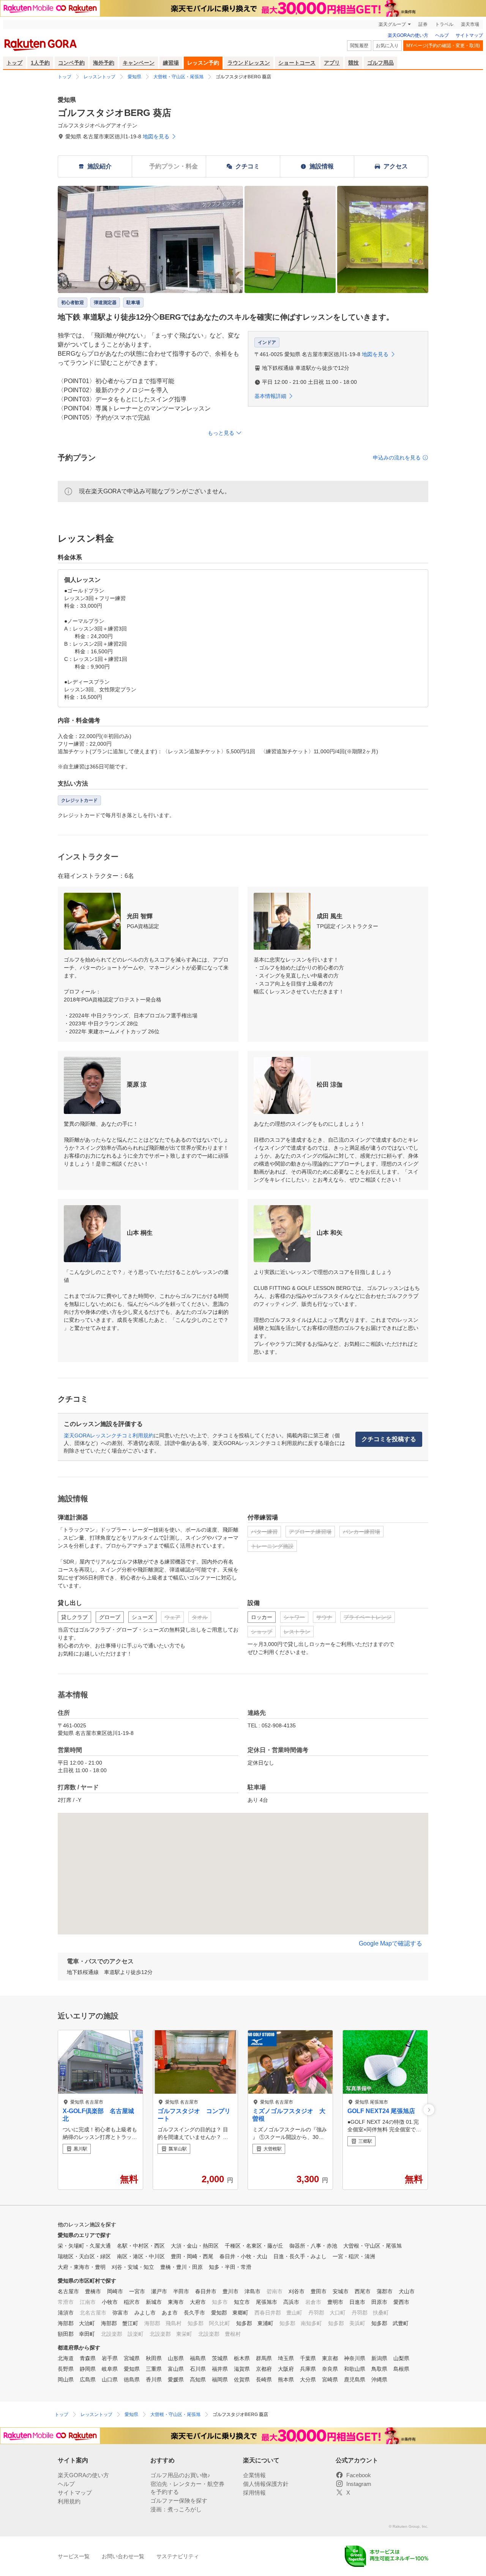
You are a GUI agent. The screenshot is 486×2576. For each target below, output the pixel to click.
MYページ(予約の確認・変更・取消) (443, 46)
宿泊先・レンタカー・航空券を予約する (187, 2488)
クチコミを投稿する (389, 1439)
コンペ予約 (71, 63)
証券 (423, 24)
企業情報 (254, 2475)
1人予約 (40, 63)
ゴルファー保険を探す (179, 2501)
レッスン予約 (203, 63)
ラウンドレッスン (249, 63)
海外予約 (104, 63)
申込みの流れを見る (397, 458)
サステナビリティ (178, 2556)
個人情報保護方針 (266, 2484)
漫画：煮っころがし (176, 2509)
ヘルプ (442, 35)
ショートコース (297, 63)
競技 (353, 63)
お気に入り (387, 46)
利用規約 (69, 2501)
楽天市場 (470, 24)
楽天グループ (392, 24)
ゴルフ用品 (380, 63)
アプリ (332, 63)
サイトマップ (469, 35)
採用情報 (254, 2493)
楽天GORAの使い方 (408, 35)
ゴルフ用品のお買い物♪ (180, 2475)
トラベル (444, 24)
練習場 (171, 63)
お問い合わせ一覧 (123, 2556)
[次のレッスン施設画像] (429, 2110)
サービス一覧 (74, 2556)
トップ (14, 63)
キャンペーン (139, 63)
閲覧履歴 (359, 46)
